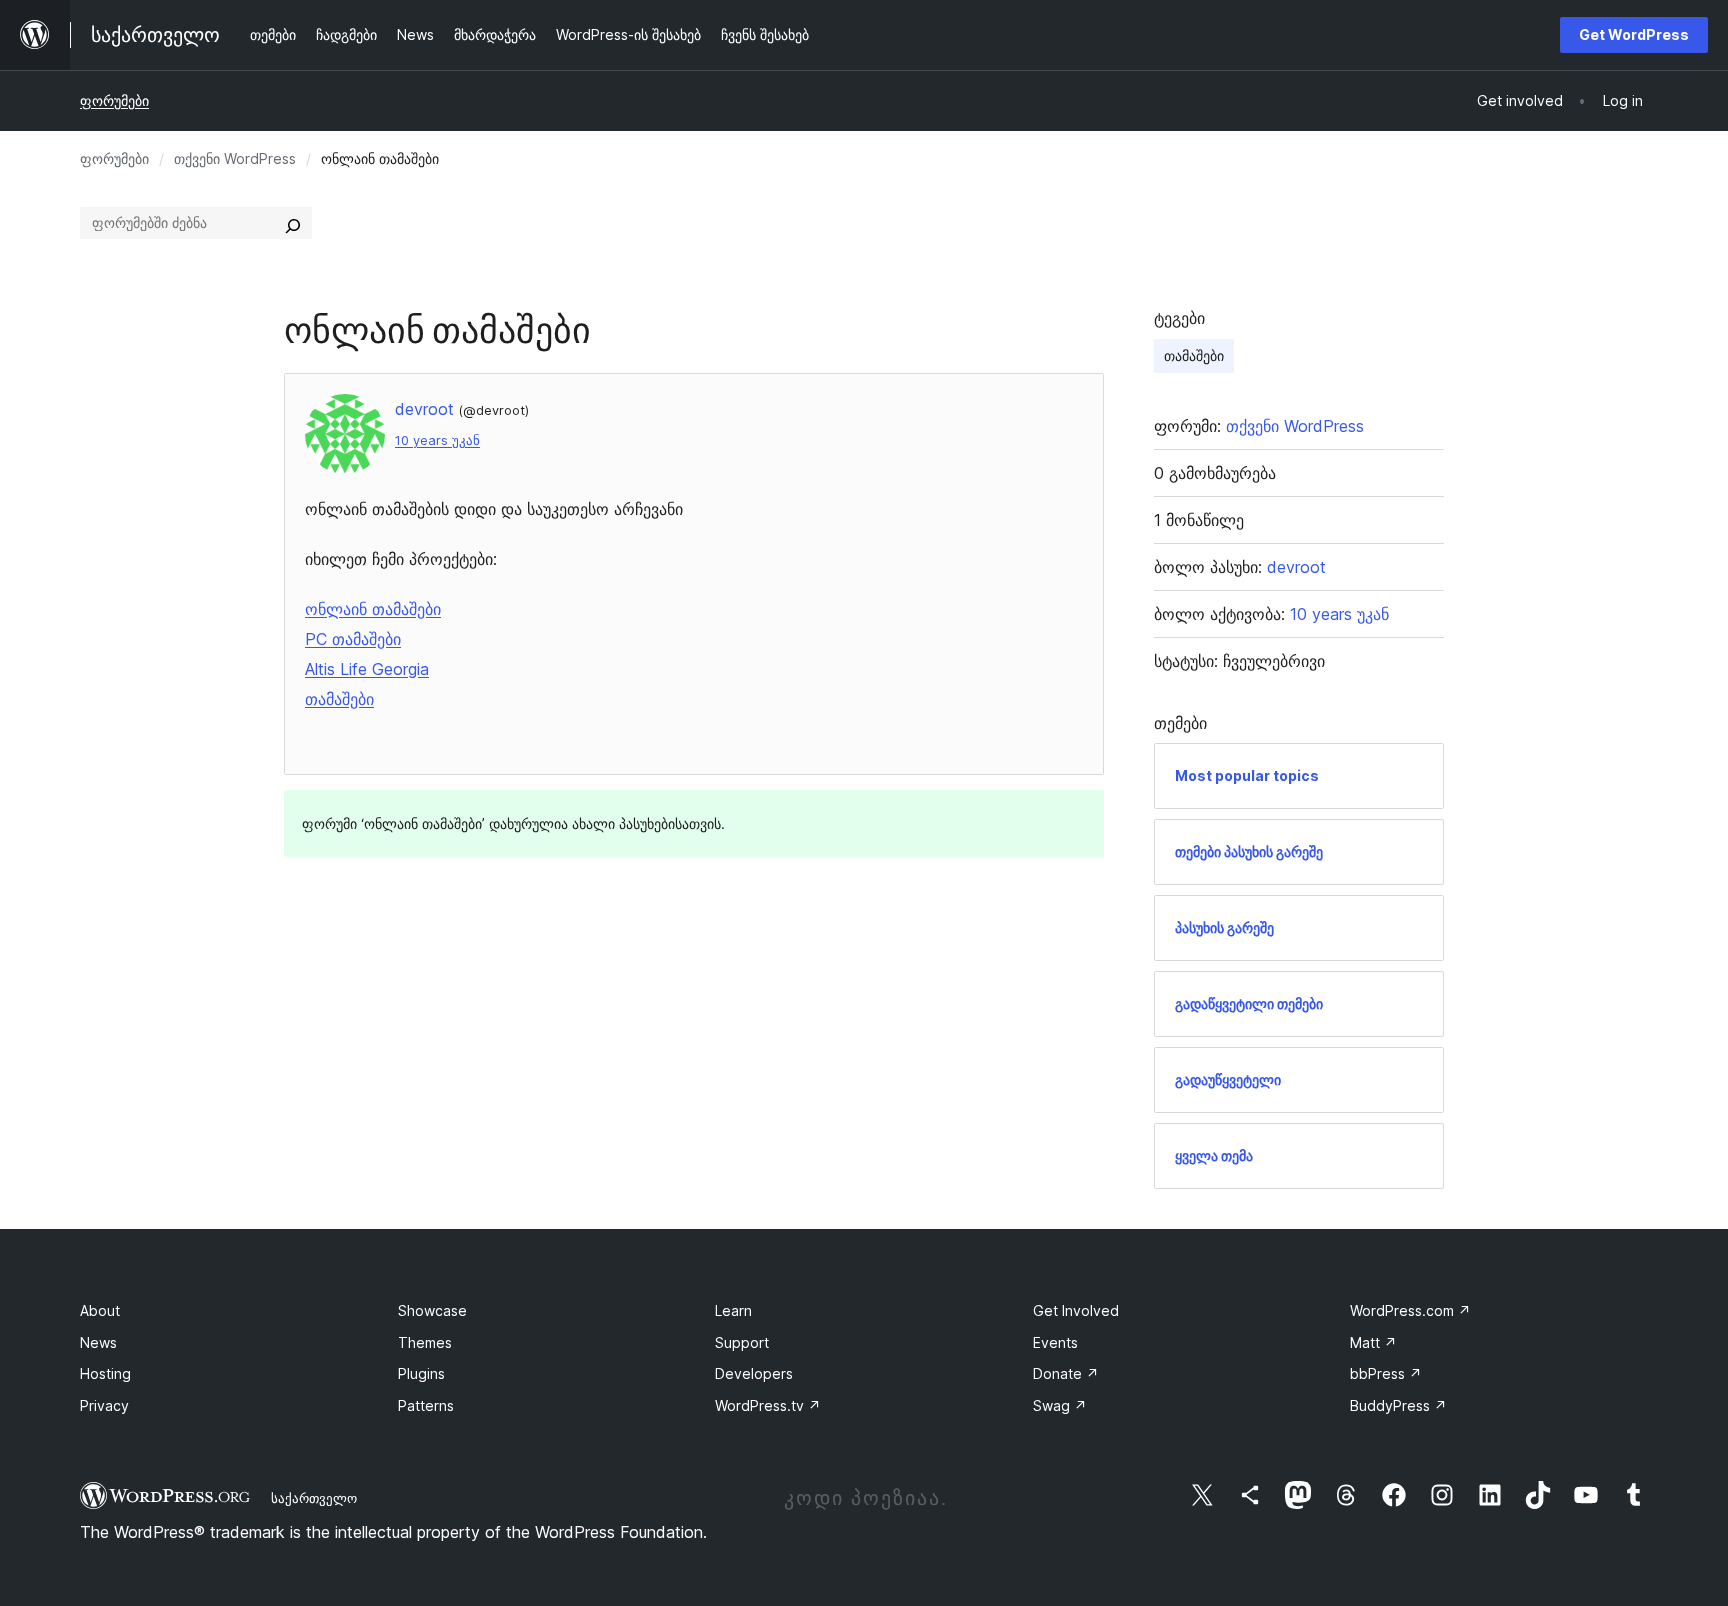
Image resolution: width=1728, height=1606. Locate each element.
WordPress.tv (768, 1405)
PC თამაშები (353, 639)
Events (1055, 1342)
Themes (425, 1342)
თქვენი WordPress (235, 158)
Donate (1066, 1373)
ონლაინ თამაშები (373, 609)
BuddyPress (1398, 1405)
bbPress (1386, 1373)
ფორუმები (114, 100)
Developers (754, 1373)
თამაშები (339, 699)
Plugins (421, 1373)
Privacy (104, 1405)
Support (742, 1342)
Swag (1060, 1405)
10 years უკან (437, 440)
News (98, 1342)
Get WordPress (1634, 34)
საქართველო (314, 1498)
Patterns (426, 1405)
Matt (1373, 1342)
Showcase (432, 1310)
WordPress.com (1410, 1310)
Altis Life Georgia (367, 669)
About (100, 1310)
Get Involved (1076, 1310)
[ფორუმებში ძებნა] (293, 223)
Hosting (105, 1373)
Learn (733, 1310)
